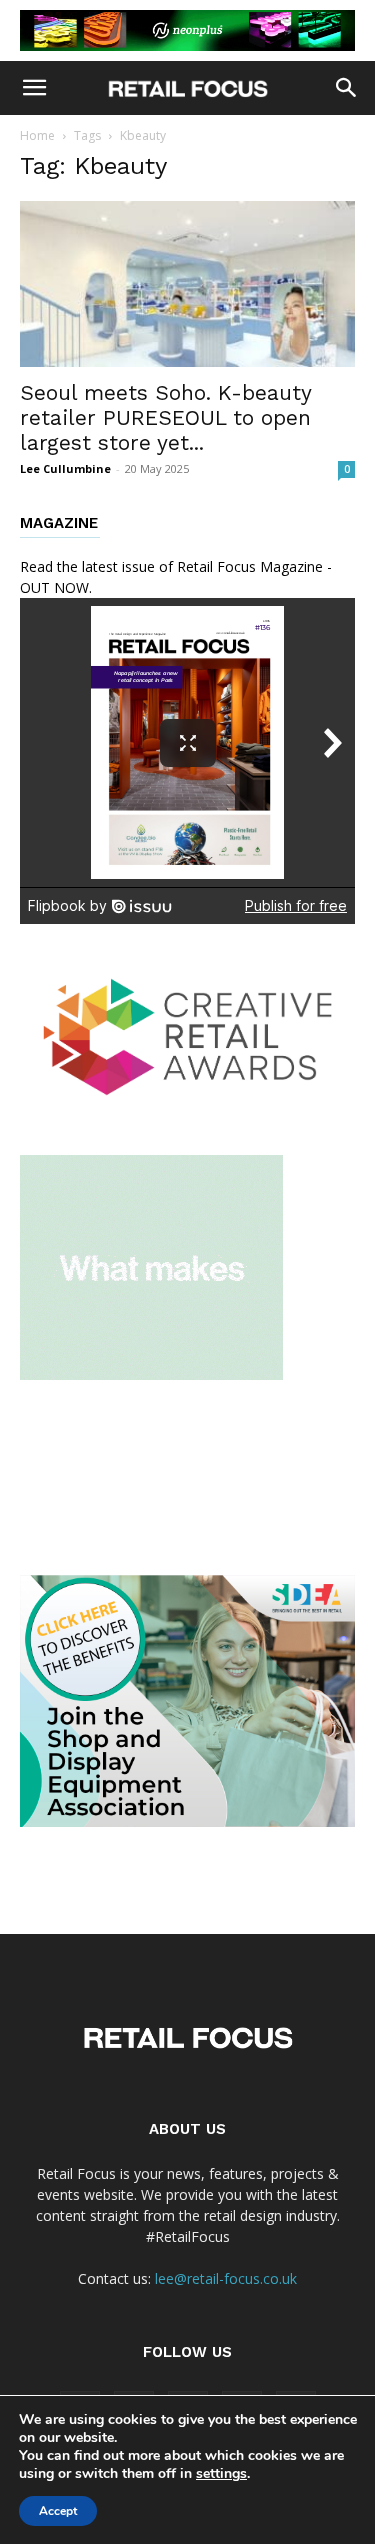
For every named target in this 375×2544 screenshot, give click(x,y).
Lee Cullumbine (65, 468)
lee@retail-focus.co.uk (226, 2278)
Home (37, 135)
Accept (58, 2511)
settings (221, 2474)
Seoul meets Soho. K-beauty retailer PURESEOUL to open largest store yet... (165, 417)
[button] (34, 88)
